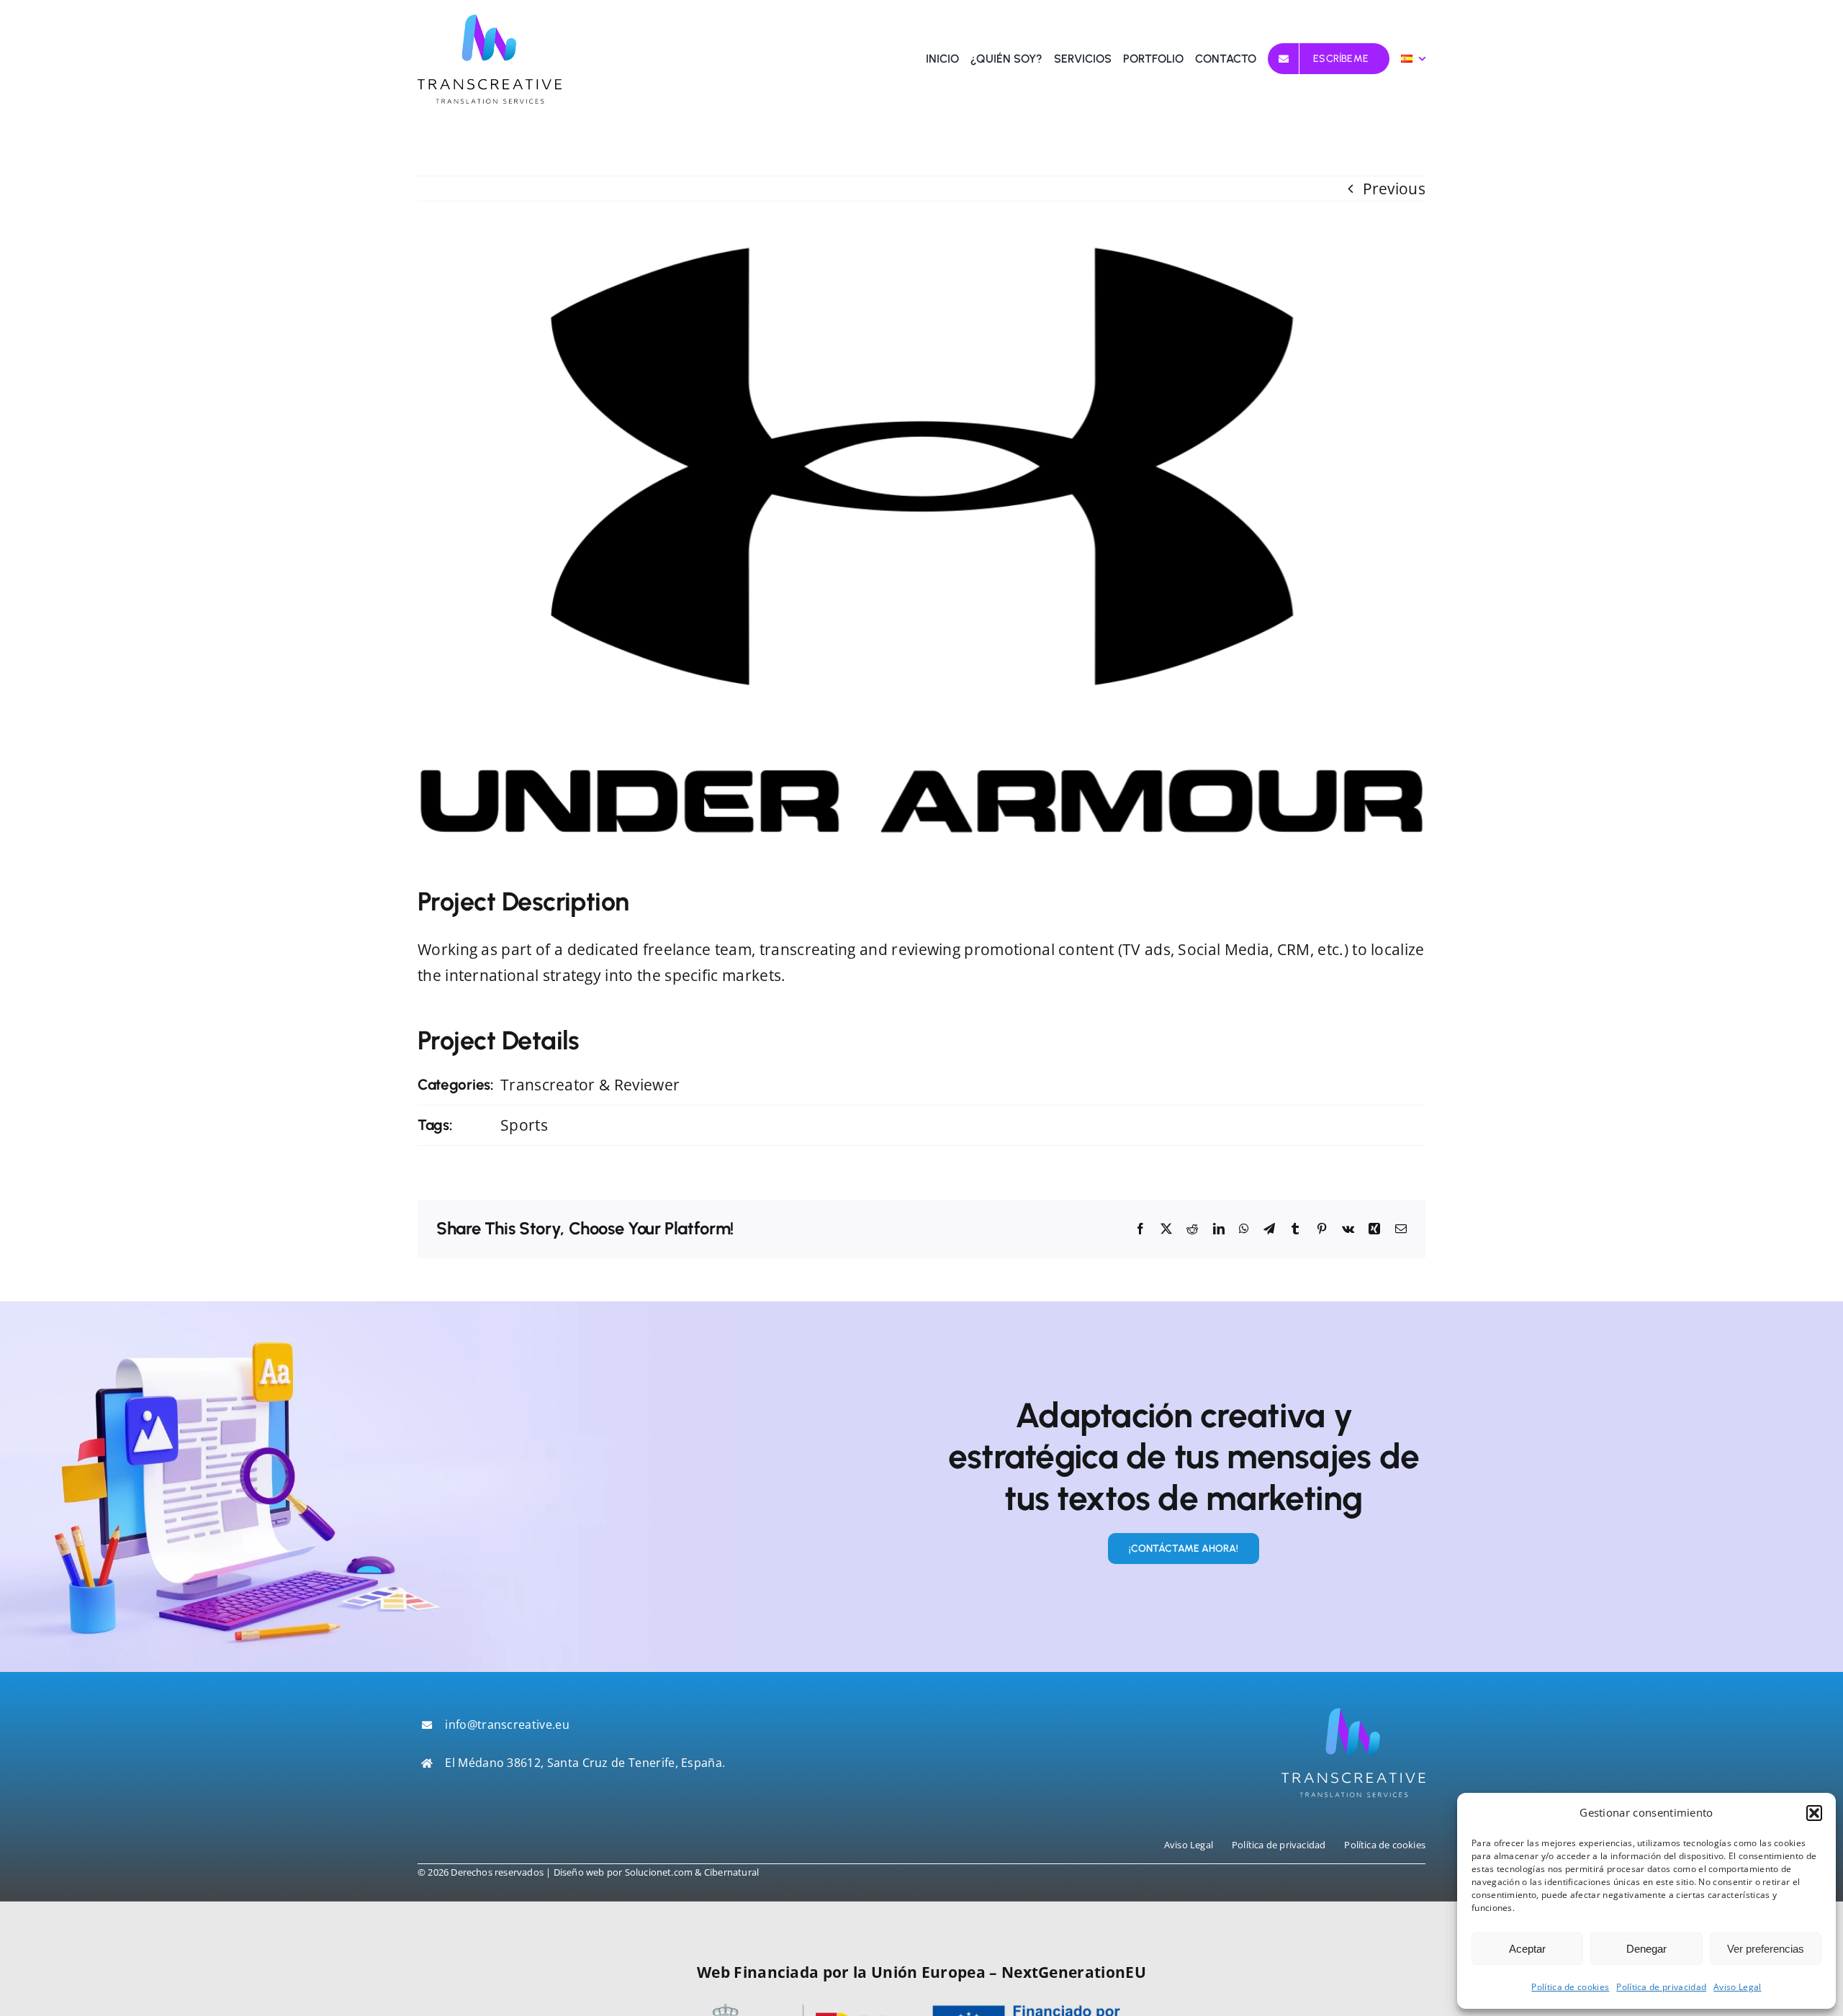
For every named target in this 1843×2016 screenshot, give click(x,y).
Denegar (1646, 1949)
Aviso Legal (1737, 1987)
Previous (1394, 189)
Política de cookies (1570, 1987)
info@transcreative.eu (507, 1725)
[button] (1814, 1813)
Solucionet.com (659, 1872)
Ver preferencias (1766, 1949)
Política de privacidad (1661, 1987)
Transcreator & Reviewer (590, 1085)
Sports (524, 1125)
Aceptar (1527, 1949)
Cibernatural (731, 1872)
